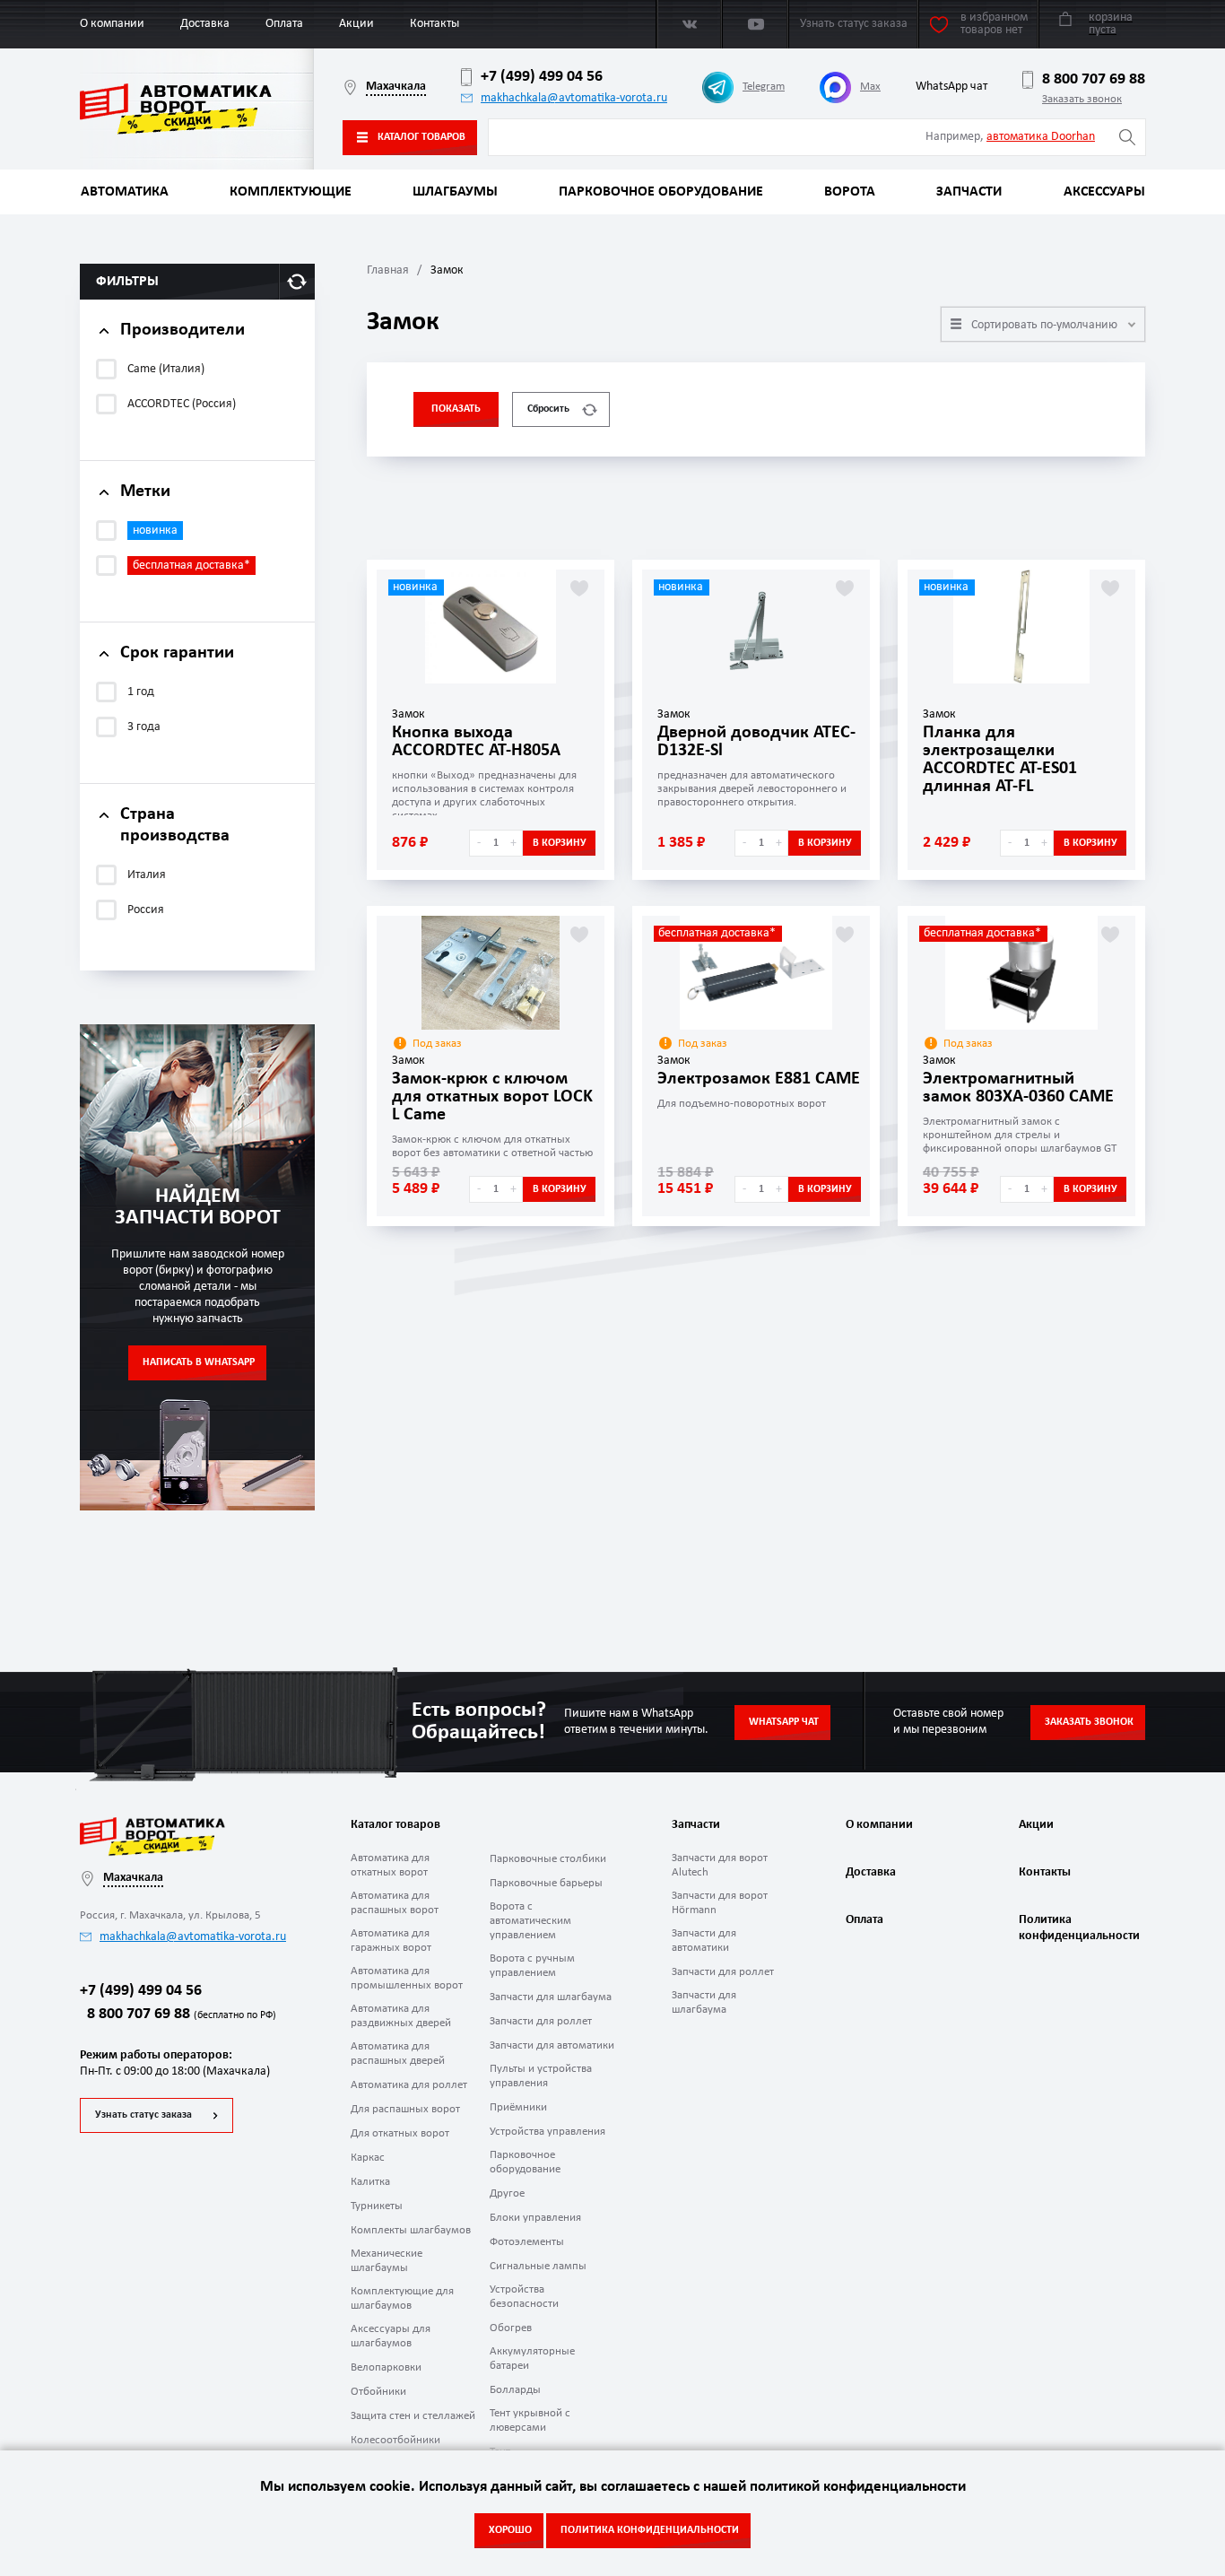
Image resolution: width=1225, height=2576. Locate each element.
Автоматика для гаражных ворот (391, 1941)
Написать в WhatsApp (199, 1362)
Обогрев (511, 2328)
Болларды (515, 2390)
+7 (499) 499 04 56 (542, 77)
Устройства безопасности (524, 2297)
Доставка (205, 24)
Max (870, 87)
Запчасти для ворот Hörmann (720, 1903)
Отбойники (378, 2392)
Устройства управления (547, 2132)
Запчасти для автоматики (552, 2045)
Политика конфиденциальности (1077, 1928)
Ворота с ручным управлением (532, 1966)
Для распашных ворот (405, 2109)
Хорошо (510, 2530)
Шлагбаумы (455, 192)
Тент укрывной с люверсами (530, 2420)
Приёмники (518, 2107)
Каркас (368, 2158)
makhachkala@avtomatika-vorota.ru (574, 98)
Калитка (370, 2182)
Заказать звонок (1082, 99)
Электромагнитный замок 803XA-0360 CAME (1018, 1088)
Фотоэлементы (527, 2242)
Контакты (434, 24)
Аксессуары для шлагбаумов (391, 2336)
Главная (388, 270)
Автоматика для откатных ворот (390, 1865)
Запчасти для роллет (541, 2021)
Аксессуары (1104, 192)
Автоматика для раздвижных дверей (401, 2016)
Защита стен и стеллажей (413, 2416)
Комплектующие (291, 192)
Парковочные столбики (548, 1859)
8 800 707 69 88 (1094, 79)
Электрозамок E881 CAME (759, 1079)
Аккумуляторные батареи (532, 2358)
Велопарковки (386, 2367)
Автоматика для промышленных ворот (407, 1978)
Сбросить (548, 409)
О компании (112, 24)
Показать (456, 409)
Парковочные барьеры (546, 1883)
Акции (356, 24)
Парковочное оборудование (661, 192)
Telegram (764, 87)
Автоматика (125, 192)
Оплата (284, 24)
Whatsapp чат (784, 1722)
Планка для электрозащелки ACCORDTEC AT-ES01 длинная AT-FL (1000, 760)
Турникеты (377, 2206)
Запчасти (969, 192)
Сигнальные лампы (538, 2266)
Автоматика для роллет (409, 2085)
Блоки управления (535, 2218)
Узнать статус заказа (143, 2115)
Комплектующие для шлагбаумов (402, 2298)
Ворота (850, 192)
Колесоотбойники (395, 2440)
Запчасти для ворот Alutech (720, 1865)
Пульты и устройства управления (541, 2076)
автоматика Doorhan (1041, 137)
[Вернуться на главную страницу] (197, 109)
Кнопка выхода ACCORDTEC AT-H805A (476, 742)
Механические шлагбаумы (387, 2261)
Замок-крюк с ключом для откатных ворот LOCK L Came (492, 1097)
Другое (507, 2193)
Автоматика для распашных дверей (398, 2054)
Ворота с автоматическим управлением (530, 1921)
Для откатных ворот (400, 2133)
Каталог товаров (421, 137)
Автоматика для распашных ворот (395, 1903)
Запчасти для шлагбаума (551, 1997)
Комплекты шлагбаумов (411, 2230)
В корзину (560, 843)
